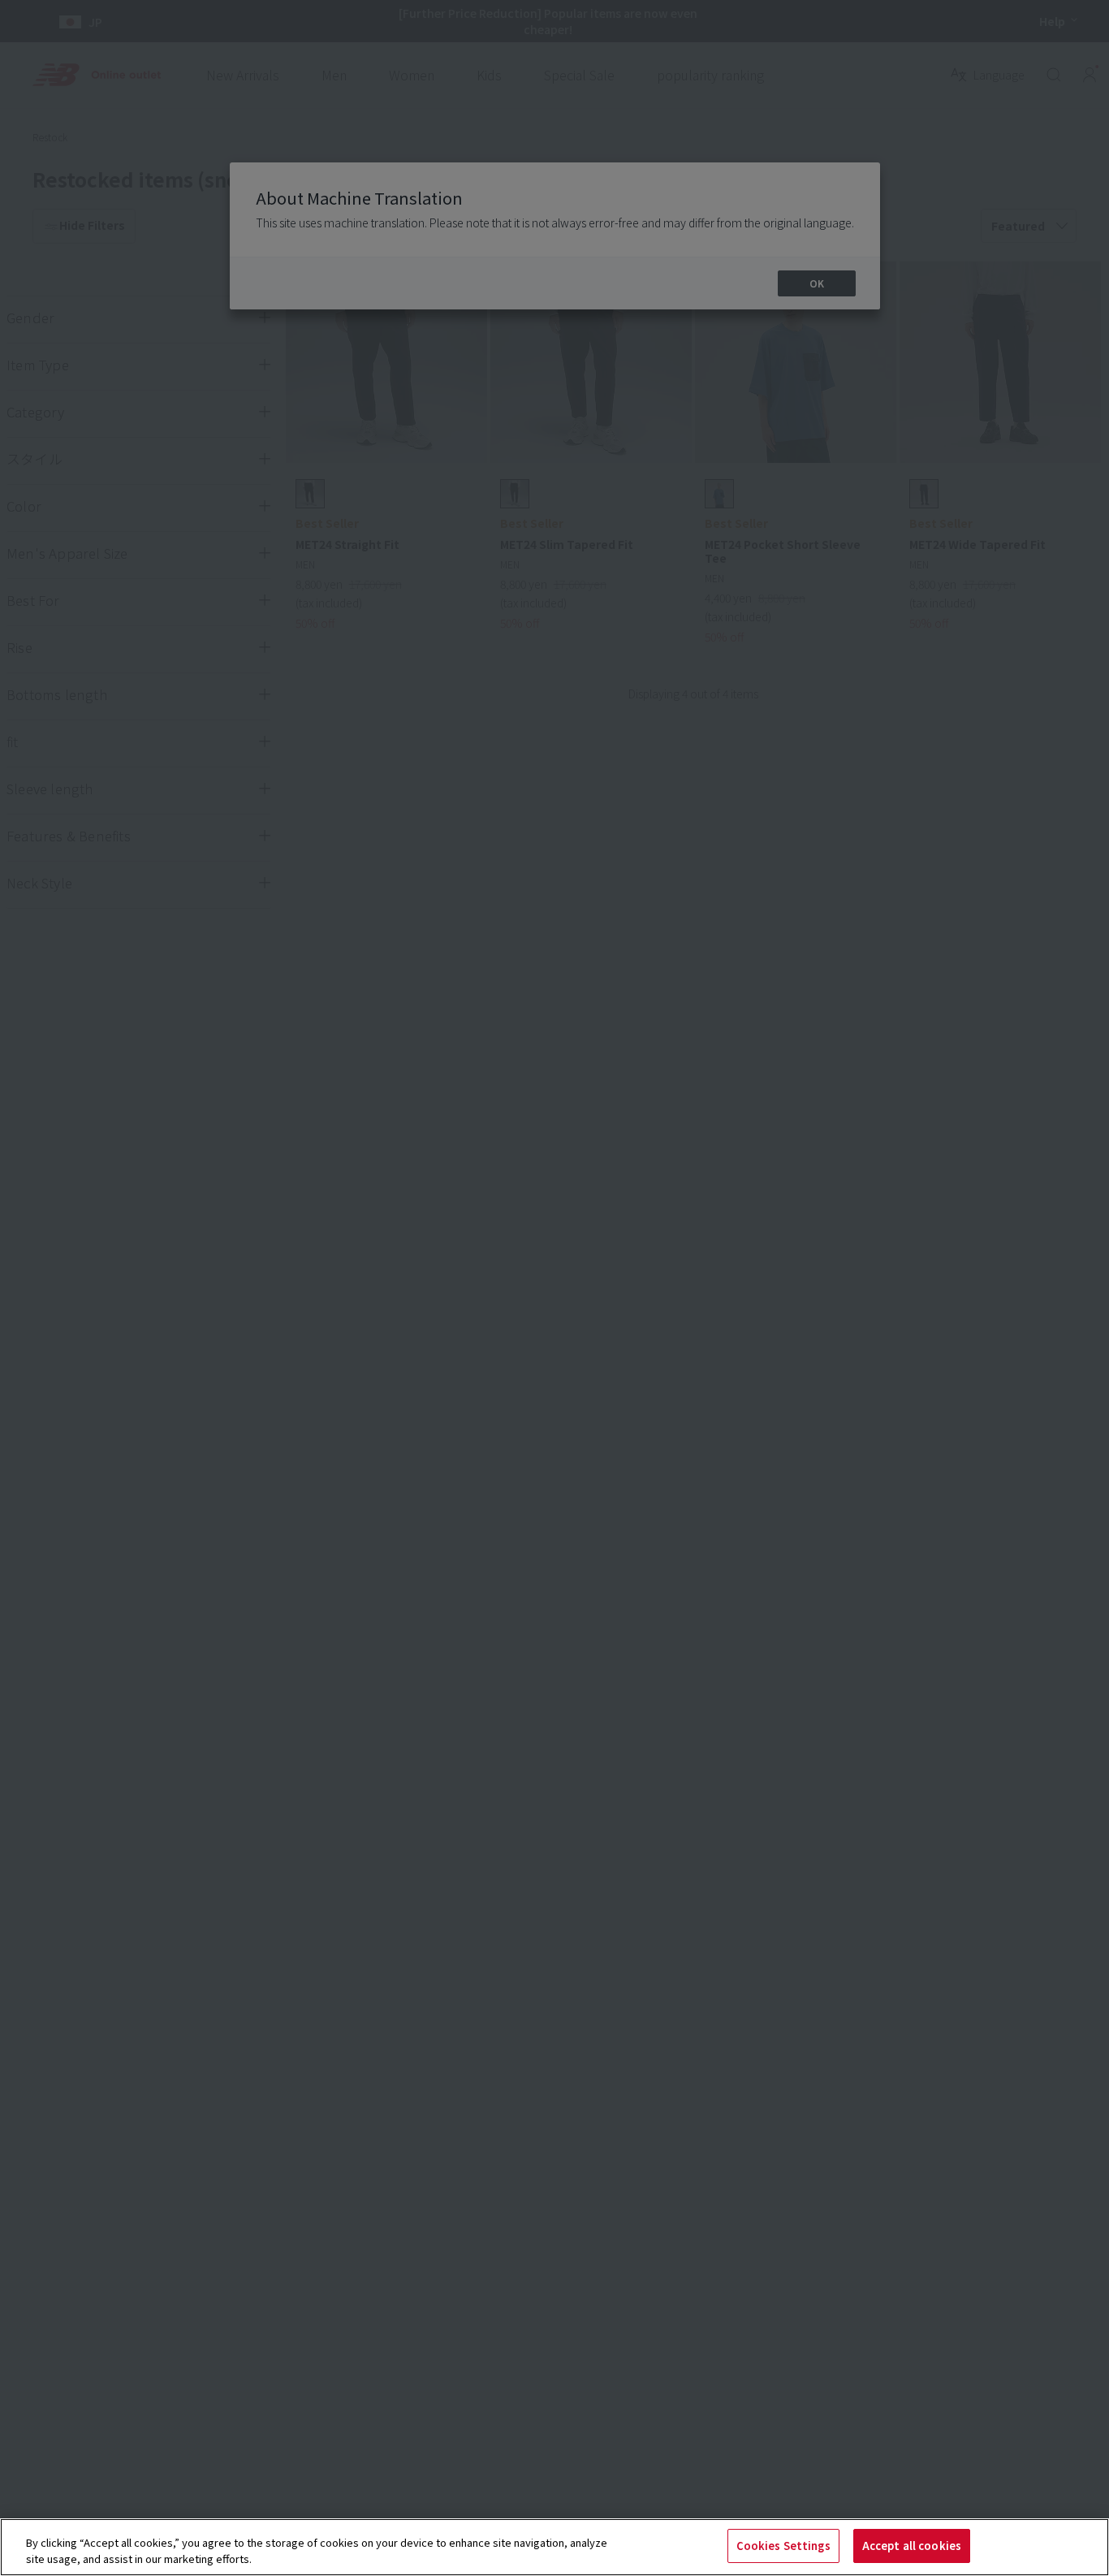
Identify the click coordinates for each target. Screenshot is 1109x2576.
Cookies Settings (783, 2546)
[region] (554, 2547)
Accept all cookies (912, 2546)
